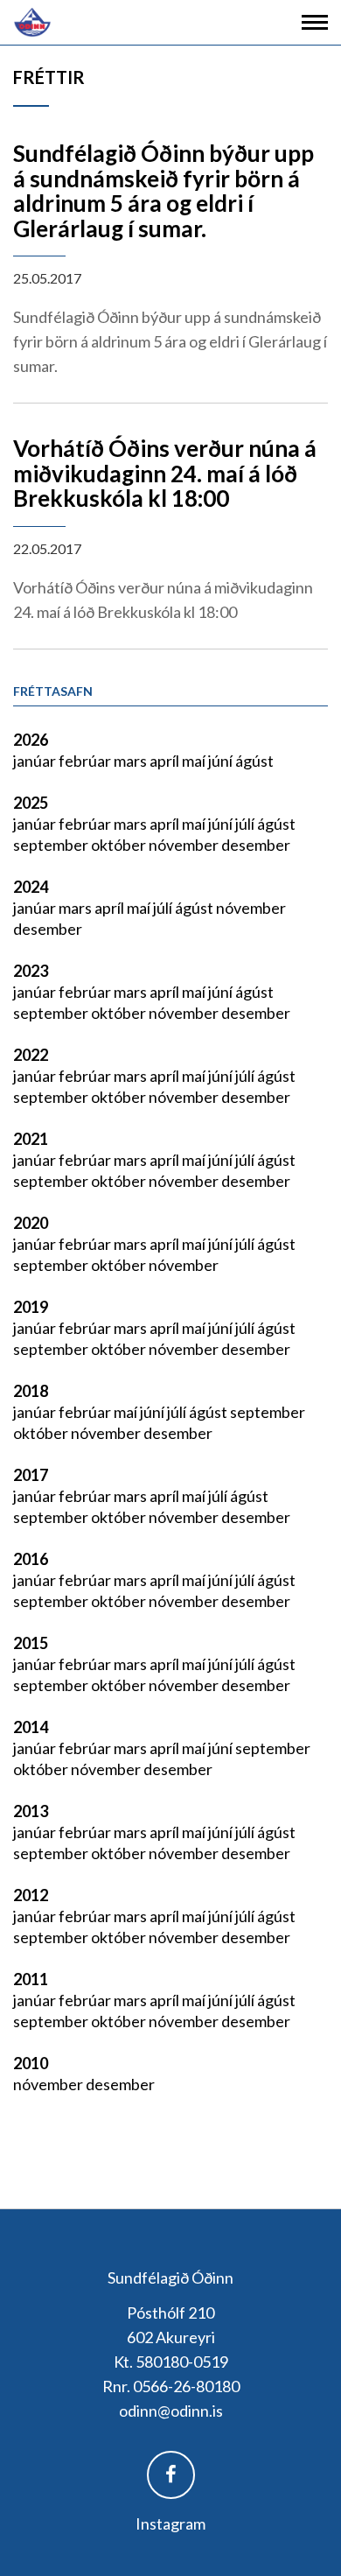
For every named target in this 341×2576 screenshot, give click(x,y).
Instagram (170, 2523)
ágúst (254, 761)
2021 (31, 1139)
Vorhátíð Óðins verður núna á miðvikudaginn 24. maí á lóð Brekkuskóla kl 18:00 (165, 473)
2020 (31, 1223)
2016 (31, 1559)
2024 (31, 887)
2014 (31, 1727)
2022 (31, 1055)
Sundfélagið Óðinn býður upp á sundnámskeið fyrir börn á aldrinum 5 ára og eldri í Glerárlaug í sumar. (164, 191)
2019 (31, 1307)
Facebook (171, 2475)
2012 (31, 1895)
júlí (246, 824)
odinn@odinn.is (171, 2411)
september (52, 845)
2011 (31, 1979)
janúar (36, 761)
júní (222, 761)
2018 (31, 1391)
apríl (166, 761)
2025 (31, 803)
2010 (31, 2063)
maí (195, 761)
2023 (31, 971)
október (120, 845)
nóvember (185, 845)
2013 (31, 1811)
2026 (31, 740)
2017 (31, 1475)
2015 (31, 1643)
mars (132, 761)
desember (256, 845)
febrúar (86, 761)
